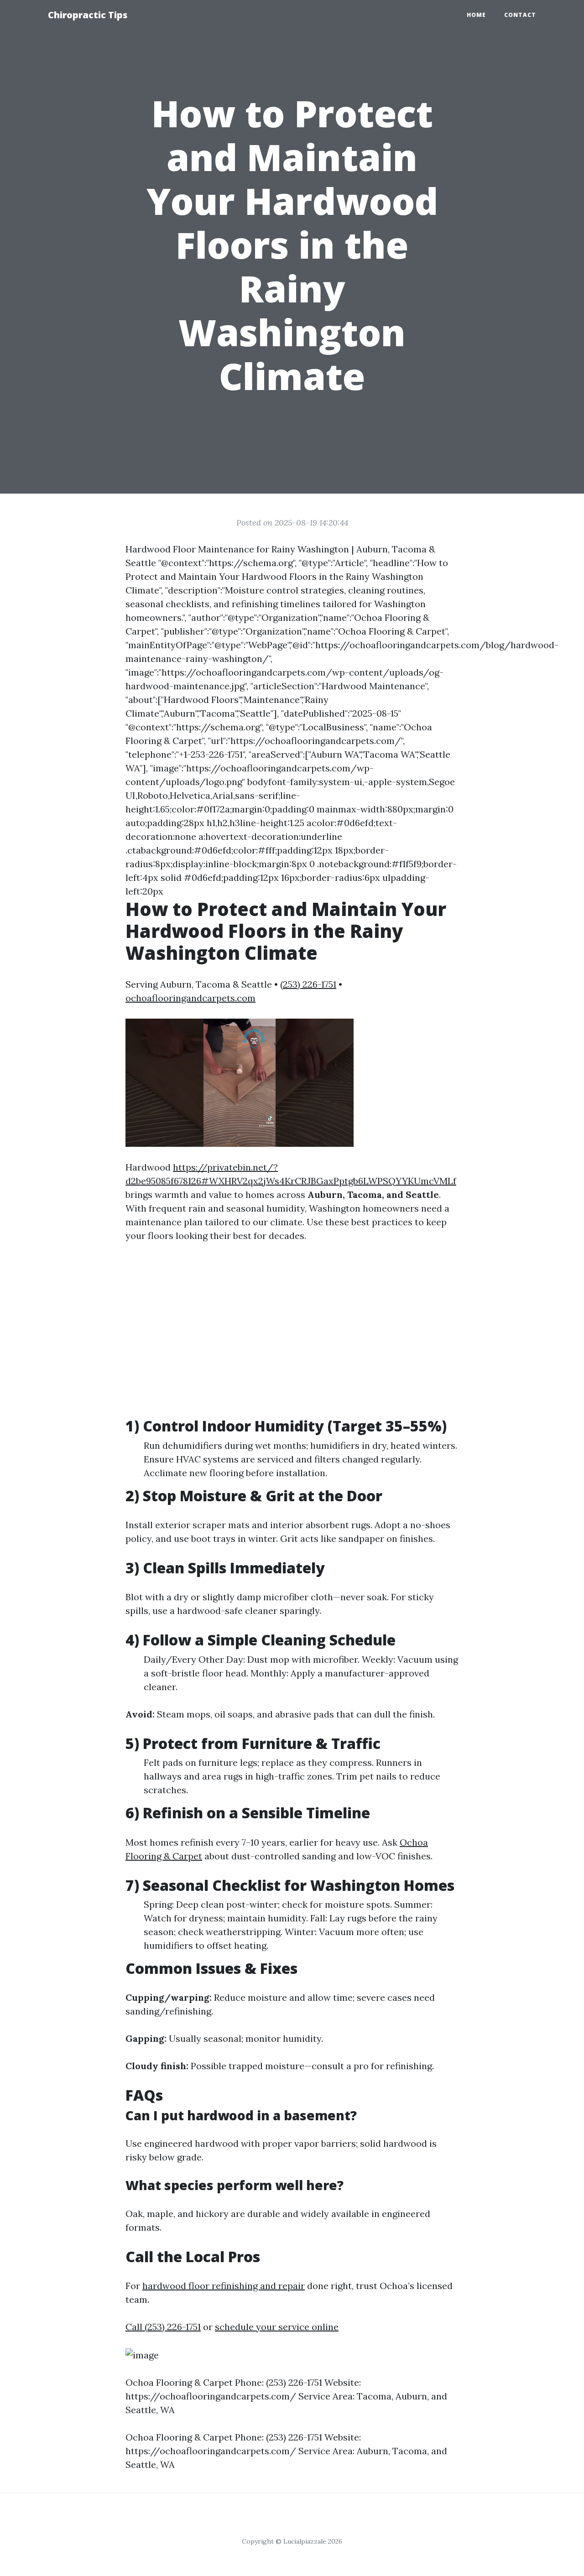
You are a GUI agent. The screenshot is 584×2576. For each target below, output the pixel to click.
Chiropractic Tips (88, 15)
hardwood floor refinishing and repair (224, 2286)
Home (476, 15)
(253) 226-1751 (308, 984)
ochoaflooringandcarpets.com (190, 998)
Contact (520, 15)
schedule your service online (277, 2327)
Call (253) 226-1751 (163, 2327)
